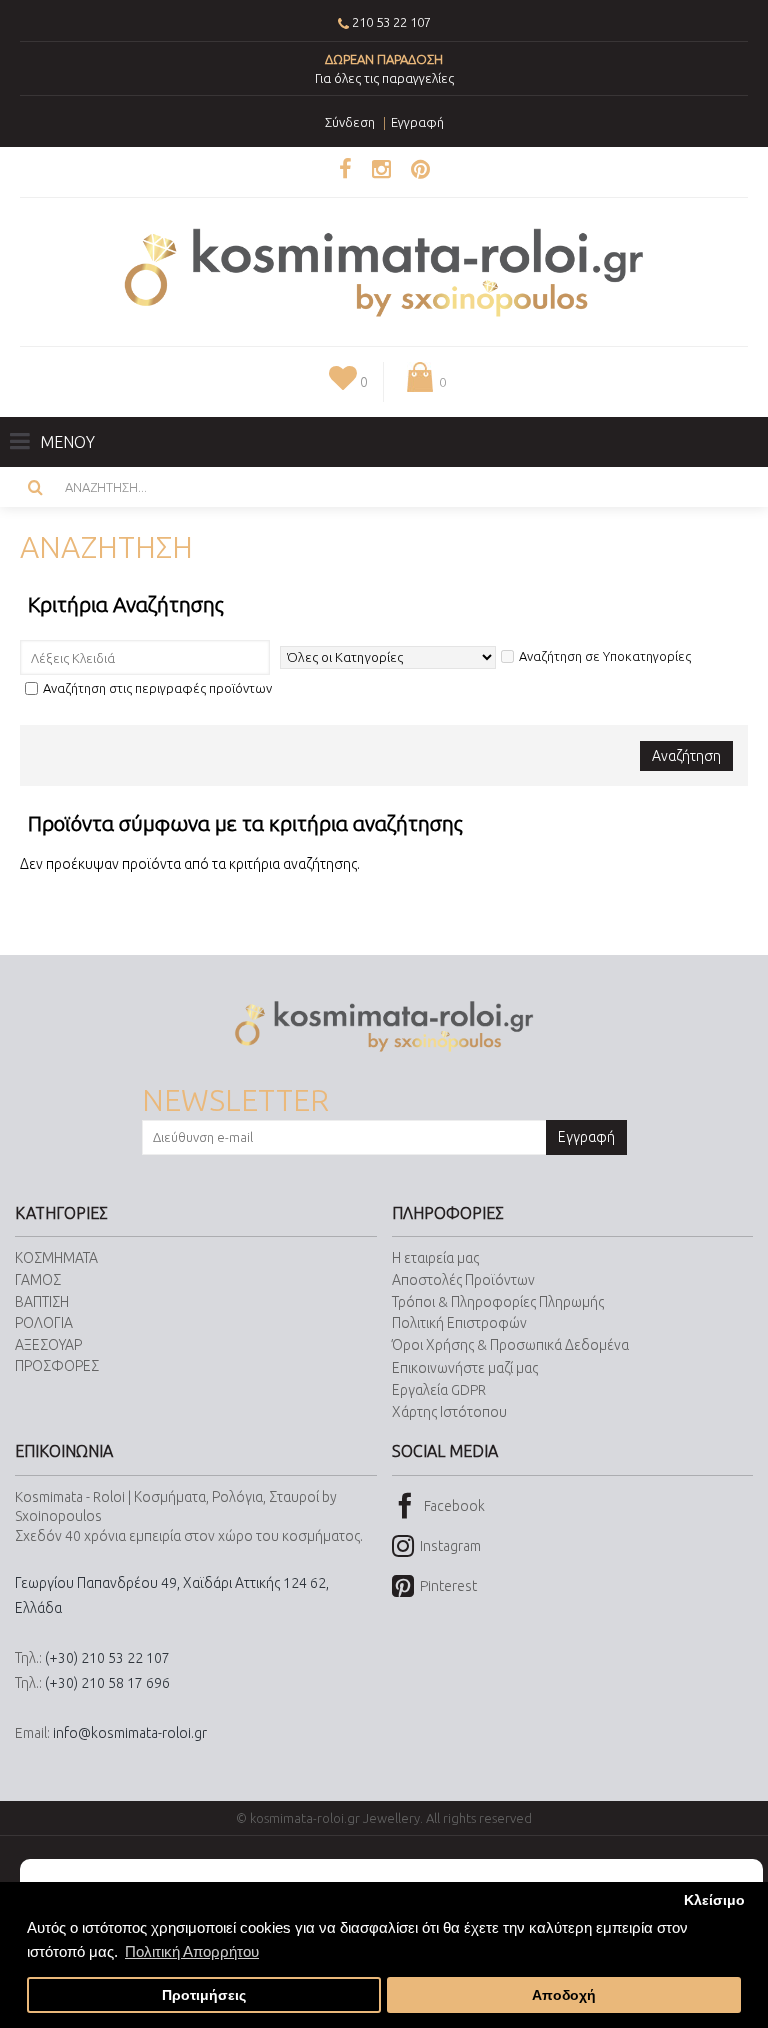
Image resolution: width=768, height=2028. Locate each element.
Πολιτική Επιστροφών (459, 1323)
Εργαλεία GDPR (439, 1390)
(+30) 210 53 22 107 (107, 1658)
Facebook (454, 1505)
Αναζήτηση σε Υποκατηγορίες (605, 656)
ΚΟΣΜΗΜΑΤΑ (56, 1258)
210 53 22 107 (391, 22)
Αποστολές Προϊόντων (463, 1280)
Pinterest (448, 1586)
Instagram (450, 1546)
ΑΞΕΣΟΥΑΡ (48, 1345)
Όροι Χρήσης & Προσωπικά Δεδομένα (510, 1345)
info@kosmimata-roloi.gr (130, 1733)
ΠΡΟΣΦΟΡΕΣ (57, 1366)
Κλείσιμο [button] (714, 1900)
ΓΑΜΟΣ (38, 1280)
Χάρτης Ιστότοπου (449, 1412)
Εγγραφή (586, 1137)
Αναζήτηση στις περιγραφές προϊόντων (157, 688)
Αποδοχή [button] (564, 1995)
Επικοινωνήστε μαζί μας (465, 1368)
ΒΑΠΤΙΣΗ (42, 1302)
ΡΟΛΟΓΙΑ (44, 1323)
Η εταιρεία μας (435, 1258)
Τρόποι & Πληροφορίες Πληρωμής (498, 1302)
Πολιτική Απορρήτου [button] (192, 1951)
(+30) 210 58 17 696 (107, 1683)
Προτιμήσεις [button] (204, 1995)
